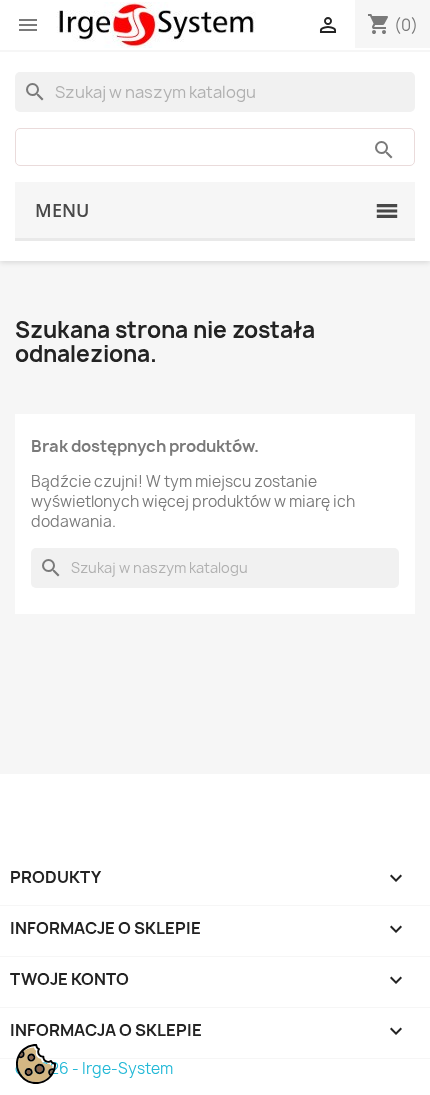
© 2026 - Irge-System (94, 1068)
